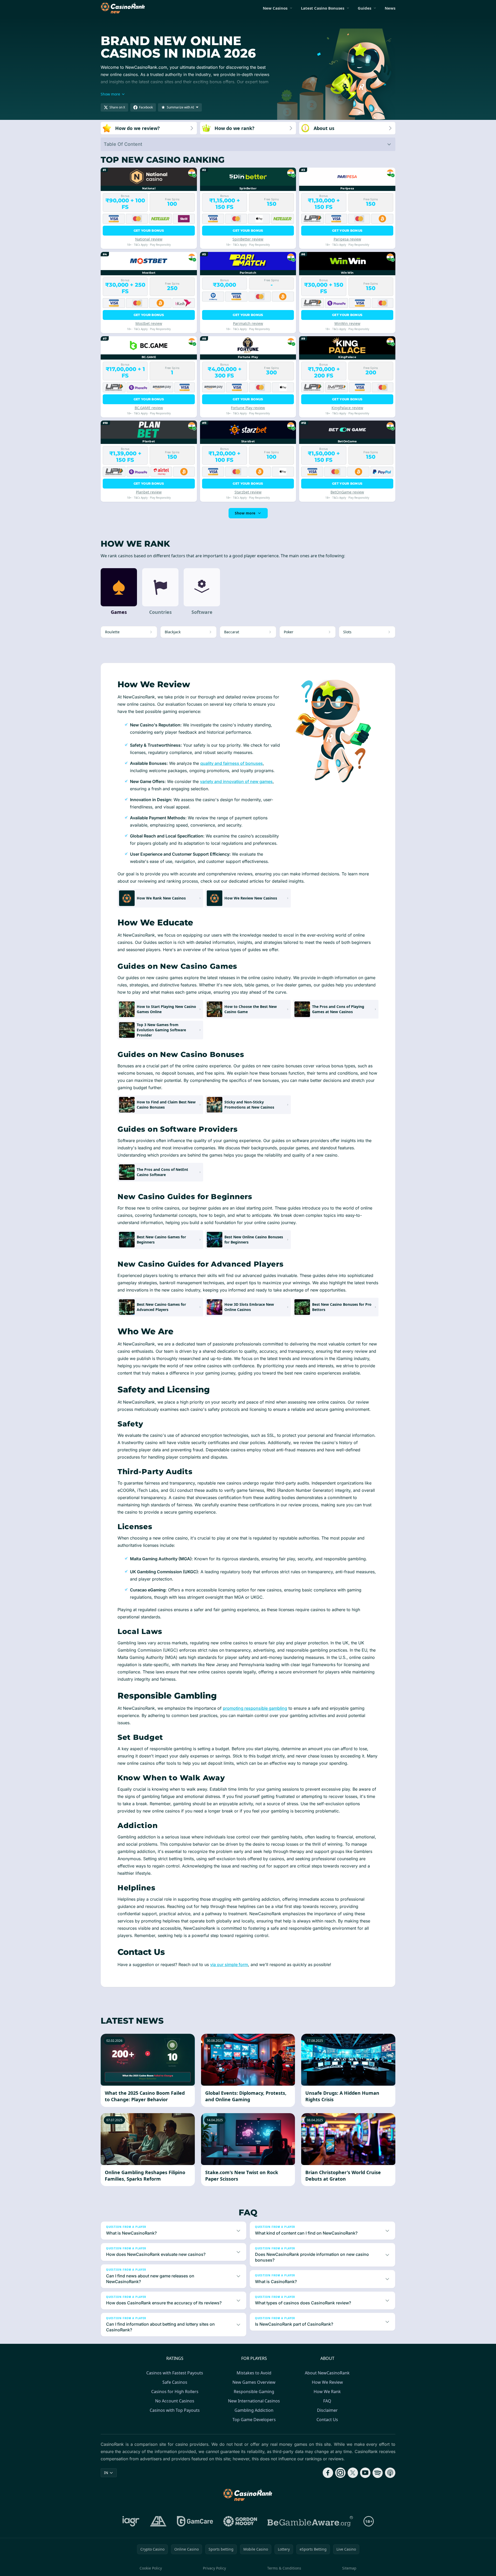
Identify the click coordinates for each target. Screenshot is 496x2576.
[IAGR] (131, 2521)
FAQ (327, 2401)
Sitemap (349, 2568)
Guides (364, 8)
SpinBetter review (248, 239)
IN (106, 2473)
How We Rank (327, 2392)
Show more (245, 513)
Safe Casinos (175, 2382)
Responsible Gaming (254, 2392)
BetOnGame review (347, 492)
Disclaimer (327, 2410)
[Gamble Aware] (310, 2521)
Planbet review (149, 492)
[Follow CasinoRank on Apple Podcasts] (390, 2473)
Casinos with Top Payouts (175, 2410)
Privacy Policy (214, 2568)
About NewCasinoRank (327, 2373)
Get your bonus (149, 231)
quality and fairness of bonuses (232, 763)
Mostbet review (149, 323)
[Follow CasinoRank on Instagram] (340, 2473)
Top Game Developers (254, 2420)
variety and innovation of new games (236, 781)
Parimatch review (248, 323)
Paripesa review (347, 239)
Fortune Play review (248, 408)
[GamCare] (195, 2521)
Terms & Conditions (284, 2568)
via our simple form (229, 1964)
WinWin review (347, 323)
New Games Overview (254, 2382)
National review (149, 239)
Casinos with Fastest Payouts (175, 2373)
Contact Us (327, 2420)
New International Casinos (254, 2401)
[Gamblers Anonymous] (158, 2521)
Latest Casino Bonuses (323, 8)
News (390, 8)
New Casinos (275, 8)
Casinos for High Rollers (175, 2392)
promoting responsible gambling (255, 1708)
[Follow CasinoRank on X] (353, 2473)
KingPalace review (347, 408)
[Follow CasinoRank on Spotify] (378, 2473)
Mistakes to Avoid (254, 2373)
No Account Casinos (175, 2401)
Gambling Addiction (254, 2410)
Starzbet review (248, 492)
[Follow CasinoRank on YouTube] (365, 2473)
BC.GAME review (149, 408)
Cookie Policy (151, 2568)
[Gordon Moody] (240, 2521)
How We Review (327, 2382)
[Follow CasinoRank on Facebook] (328, 2473)
